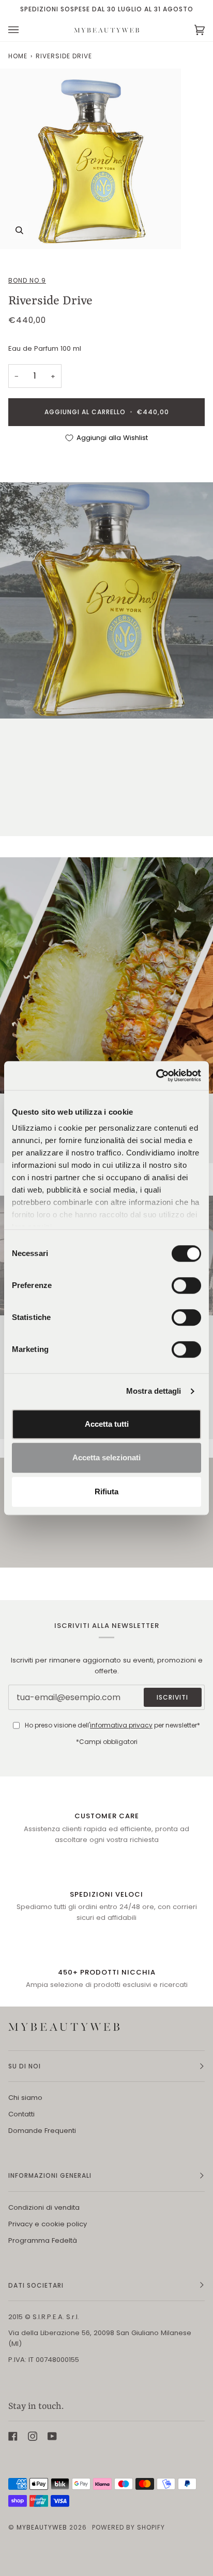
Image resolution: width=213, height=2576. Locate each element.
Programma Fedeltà (43, 2240)
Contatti (21, 2114)
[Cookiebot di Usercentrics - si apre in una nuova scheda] (156, 1075)
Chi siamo (25, 2098)
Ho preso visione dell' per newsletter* (112, 1725)
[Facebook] (13, 2436)
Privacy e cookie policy (48, 2224)
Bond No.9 (27, 280)
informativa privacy (121, 1725)
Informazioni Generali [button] (50, 2175)
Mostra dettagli (154, 1391)
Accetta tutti (107, 1424)
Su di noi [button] (25, 2066)
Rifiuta (106, 1491)
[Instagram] (33, 2436)
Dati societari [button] (36, 2285)
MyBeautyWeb (42, 2527)
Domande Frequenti (42, 2131)
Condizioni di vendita (44, 2207)
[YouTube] (52, 2436)
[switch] (186, 1285)
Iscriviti (172, 1697)
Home (18, 56)
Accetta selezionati (106, 1457)
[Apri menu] (24, 30)
